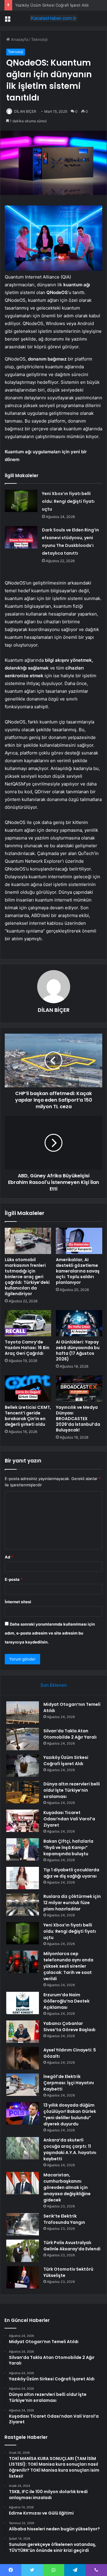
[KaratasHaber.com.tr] (53, 18)
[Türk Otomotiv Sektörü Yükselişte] (23, 2277)
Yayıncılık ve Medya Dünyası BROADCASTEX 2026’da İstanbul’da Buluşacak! (78, 1419)
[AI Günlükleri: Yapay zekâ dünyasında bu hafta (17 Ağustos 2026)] (79, 1323)
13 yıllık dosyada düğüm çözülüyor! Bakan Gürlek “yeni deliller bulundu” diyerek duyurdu (70, 2115)
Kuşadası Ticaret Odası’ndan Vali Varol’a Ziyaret (69, 1819)
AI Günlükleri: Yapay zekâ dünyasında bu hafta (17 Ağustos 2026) (78, 1350)
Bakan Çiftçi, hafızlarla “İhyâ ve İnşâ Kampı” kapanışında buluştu (68, 1847)
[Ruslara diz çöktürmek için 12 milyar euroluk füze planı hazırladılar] (23, 1905)
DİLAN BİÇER (25, 111)
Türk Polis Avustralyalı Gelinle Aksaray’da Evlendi (72, 2246)
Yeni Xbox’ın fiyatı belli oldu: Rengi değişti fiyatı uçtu (68, 501)
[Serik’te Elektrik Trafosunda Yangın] (23, 2224)
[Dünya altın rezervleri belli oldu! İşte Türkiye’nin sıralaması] (23, 1792)
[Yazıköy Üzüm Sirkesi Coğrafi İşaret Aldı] (23, 1766)
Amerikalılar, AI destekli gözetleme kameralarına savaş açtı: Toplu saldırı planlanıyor (78, 1271)
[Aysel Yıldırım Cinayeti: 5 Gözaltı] (23, 2058)
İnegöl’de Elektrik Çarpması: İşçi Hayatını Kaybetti (69, 2083)
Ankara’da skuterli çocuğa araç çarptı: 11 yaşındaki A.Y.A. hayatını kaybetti (70, 2149)
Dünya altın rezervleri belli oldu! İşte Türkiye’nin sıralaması (72, 1790)
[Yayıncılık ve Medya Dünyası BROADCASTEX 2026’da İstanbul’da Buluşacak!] (79, 1388)
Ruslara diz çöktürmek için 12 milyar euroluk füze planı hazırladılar (72, 1903)
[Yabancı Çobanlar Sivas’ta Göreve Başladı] (23, 2032)
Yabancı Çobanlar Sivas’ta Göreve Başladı (69, 2027)
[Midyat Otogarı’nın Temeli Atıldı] (23, 1713)
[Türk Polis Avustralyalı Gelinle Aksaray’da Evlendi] (23, 2251)
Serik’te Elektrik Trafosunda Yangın (64, 2219)
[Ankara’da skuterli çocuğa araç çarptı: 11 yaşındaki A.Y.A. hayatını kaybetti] (23, 2148)
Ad (9, 1557)
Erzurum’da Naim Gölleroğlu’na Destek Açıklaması (66, 2001)
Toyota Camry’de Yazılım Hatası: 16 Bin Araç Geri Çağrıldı (27, 1348)
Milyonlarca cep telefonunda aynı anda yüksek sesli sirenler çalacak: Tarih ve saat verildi (68, 1966)
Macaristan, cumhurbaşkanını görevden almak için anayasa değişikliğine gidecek (67, 2187)
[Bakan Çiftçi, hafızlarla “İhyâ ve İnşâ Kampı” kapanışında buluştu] (23, 1849)
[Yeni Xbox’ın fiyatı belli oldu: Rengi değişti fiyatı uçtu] (21, 501)
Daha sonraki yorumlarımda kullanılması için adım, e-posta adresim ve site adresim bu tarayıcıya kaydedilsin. (50, 1633)
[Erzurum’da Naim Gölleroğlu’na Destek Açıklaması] (23, 2003)
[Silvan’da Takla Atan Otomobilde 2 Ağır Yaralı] (23, 1739)
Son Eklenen (54, 1685)
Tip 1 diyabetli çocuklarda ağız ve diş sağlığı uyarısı (71, 1873)
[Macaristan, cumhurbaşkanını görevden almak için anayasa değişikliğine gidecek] (23, 2183)
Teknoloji (39, 39)
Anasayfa (19, 39)
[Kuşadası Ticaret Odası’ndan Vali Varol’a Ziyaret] (23, 1821)
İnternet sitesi (18, 1602)
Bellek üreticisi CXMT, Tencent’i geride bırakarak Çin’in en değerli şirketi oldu (28, 1416)
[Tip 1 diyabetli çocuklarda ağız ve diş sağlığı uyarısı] (23, 1878)
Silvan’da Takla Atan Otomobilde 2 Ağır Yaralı (70, 1734)
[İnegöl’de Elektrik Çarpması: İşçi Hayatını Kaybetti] (23, 2085)
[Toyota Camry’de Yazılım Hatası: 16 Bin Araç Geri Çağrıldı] (28, 1323)
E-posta (14, 1579)
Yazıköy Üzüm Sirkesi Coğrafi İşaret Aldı (52, 5)
